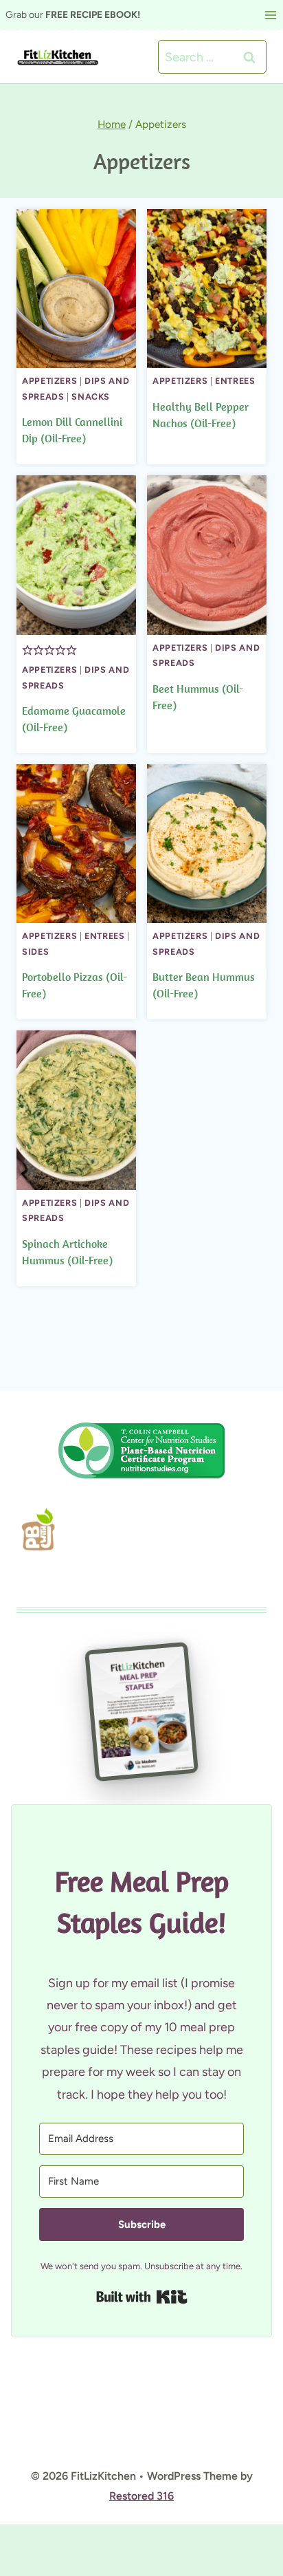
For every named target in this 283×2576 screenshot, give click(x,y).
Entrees (235, 381)
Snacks (91, 397)
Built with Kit (187, 2296)
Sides (35, 952)
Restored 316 (141, 2496)
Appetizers (49, 381)
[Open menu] (270, 15)
